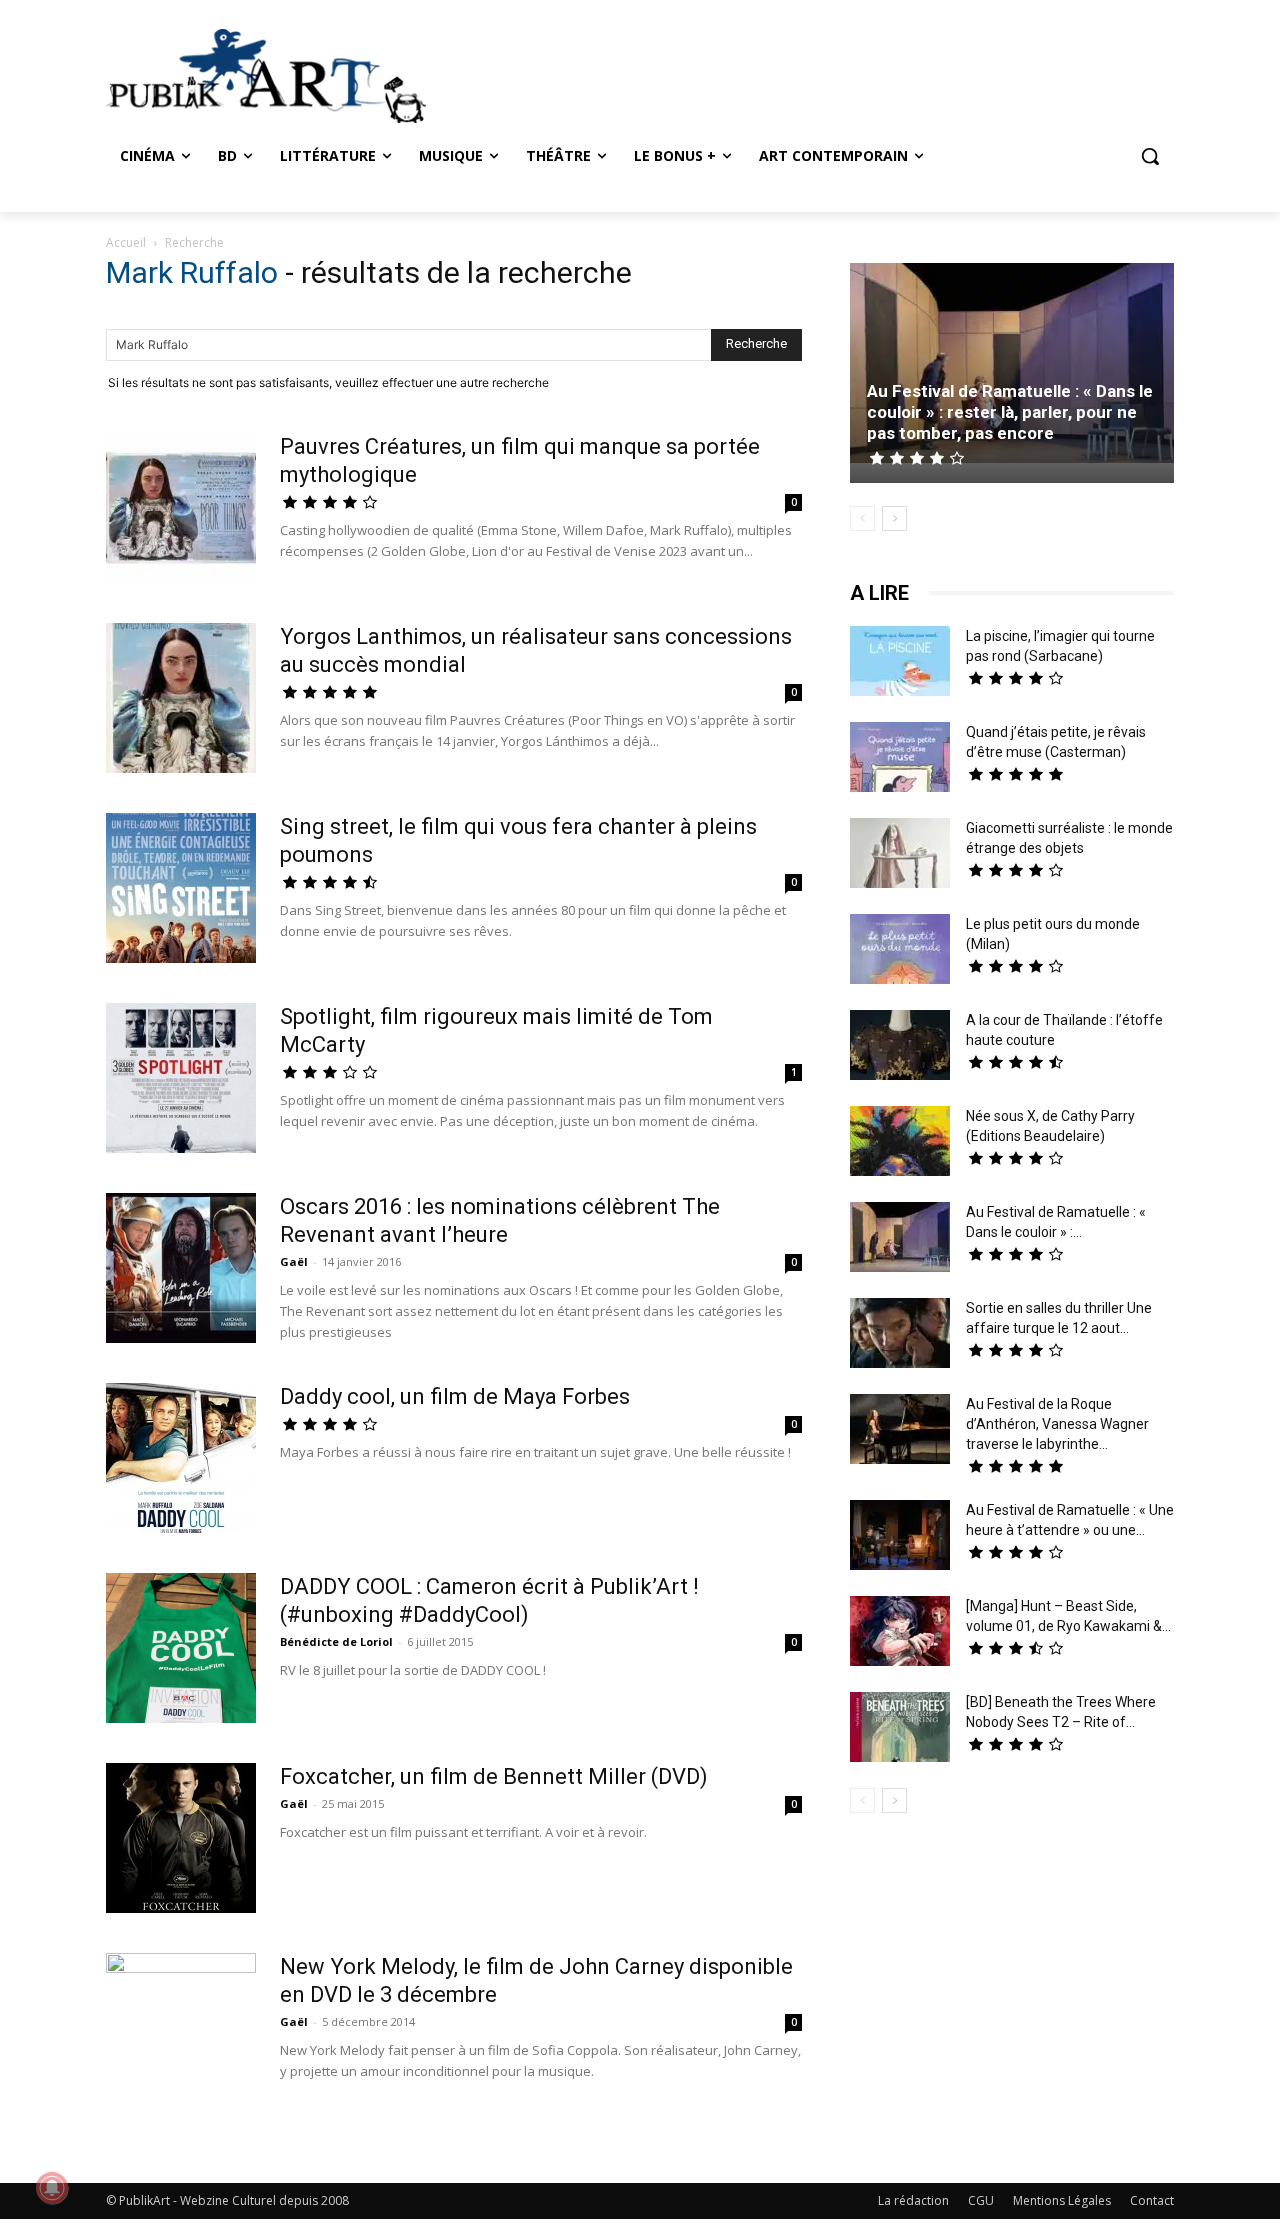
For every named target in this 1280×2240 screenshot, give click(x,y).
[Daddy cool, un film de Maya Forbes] (181, 1458)
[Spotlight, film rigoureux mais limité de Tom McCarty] (181, 1078)
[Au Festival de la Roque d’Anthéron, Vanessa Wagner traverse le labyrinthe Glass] (900, 1431)
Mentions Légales (1062, 2200)
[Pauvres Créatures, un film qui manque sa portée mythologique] (181, 510)
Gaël (294, 1261)
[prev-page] (862, 518)
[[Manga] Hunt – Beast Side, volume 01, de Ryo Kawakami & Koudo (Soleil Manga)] (900, 1633)
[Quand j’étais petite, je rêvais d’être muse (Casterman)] (900, 759)
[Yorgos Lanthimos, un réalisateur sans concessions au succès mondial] (181, 700)
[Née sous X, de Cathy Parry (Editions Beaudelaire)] (900, 1143)
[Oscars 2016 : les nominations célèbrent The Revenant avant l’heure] (181, 1268)
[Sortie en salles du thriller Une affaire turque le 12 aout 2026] (900, 1335)
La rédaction (913, 2200)
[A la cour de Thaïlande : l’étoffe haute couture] (900, 1047)
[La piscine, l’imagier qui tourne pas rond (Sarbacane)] (900, 661)
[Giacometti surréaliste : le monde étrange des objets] (900, 855)
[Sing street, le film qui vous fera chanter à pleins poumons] (181, 888)
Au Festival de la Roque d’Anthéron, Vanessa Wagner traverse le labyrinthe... (1057, 1424)
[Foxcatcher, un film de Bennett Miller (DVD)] (181, 1838)
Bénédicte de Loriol (336, 1641)
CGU (981, 2200)
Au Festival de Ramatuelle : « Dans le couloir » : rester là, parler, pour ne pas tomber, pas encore (1010, 412)
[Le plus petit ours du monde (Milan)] (900, 951)
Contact (1152, 2200)
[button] (1150, 156)
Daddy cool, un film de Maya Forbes (455, 1396)
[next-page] (894, 518)
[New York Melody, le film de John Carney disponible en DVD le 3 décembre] (181, 2028)
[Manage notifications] (52, 2188)
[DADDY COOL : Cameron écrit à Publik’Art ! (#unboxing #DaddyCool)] (181, 1648)
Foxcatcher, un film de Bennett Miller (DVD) (494, 1776)
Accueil (126, 242)
